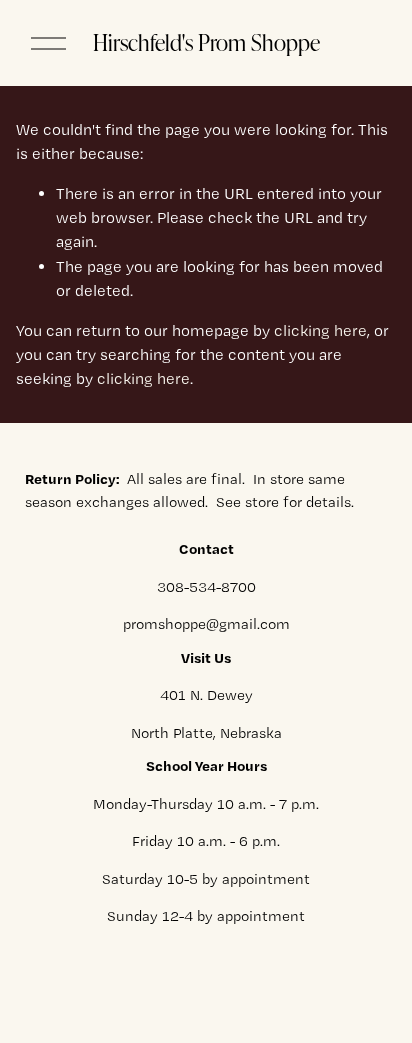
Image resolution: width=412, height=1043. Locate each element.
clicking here (320, 330)
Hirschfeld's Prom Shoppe (206, 42)
